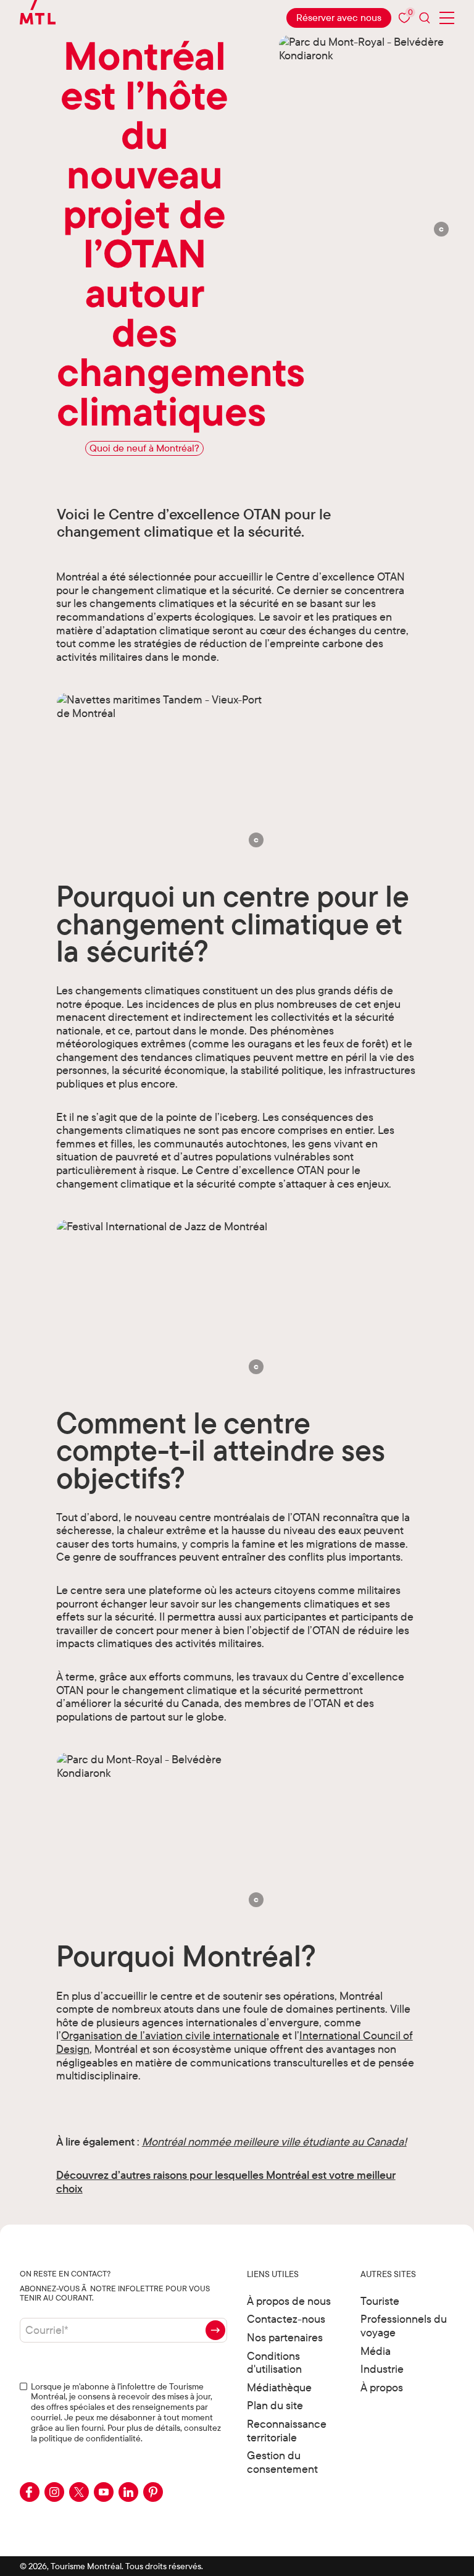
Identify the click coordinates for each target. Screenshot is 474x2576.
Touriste (380, 2301)
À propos (382, 2387)
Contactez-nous (286, 2319)
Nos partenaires (285, 2337)
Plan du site (275, 2405)
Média (376, 2351)
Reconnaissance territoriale (287, 2431)
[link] (339, 18)
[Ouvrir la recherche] (425, 18)
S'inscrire (215, 2330)
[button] (442, 229)
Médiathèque (279, 2387)
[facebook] (30, 2492)
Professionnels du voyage (404, 2326)
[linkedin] (128, 2492)
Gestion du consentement (282, 2462)
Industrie (382, 2369)
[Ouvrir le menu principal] (447, 18)
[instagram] (54, 2492)
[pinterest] (153, 2492)
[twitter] (79, 2492)
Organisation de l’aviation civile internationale (170, 2035)
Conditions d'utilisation (274, 2363)
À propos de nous (289, 2301)
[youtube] (104, 2492)
